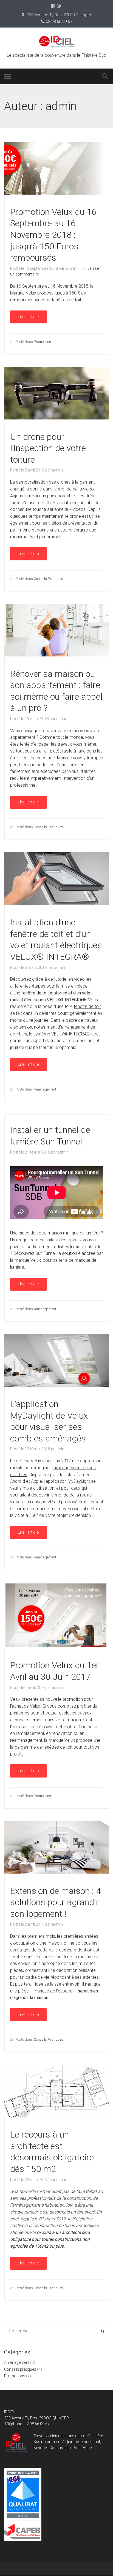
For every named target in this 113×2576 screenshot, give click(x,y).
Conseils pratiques (48, 579)
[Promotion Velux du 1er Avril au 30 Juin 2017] (56, 1647)
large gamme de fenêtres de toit (41, 1747)
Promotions (42, 342)
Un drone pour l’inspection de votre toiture (48, 448)
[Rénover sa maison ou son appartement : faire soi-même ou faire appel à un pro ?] (56, 655)
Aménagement (45, 1089)
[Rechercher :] (56, 2331)
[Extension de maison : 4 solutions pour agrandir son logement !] (56, 1872)
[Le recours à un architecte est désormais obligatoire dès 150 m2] (56, 2116)
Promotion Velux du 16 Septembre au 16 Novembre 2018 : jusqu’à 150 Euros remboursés (53, 235)
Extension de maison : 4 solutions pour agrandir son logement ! (56, 1902)
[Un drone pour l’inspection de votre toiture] (56, 418)
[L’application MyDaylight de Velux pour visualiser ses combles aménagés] (56, 1385)
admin (71, 268)
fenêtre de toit (87, 1006)
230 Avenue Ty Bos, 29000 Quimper (59, 15)
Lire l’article (28, 317)
